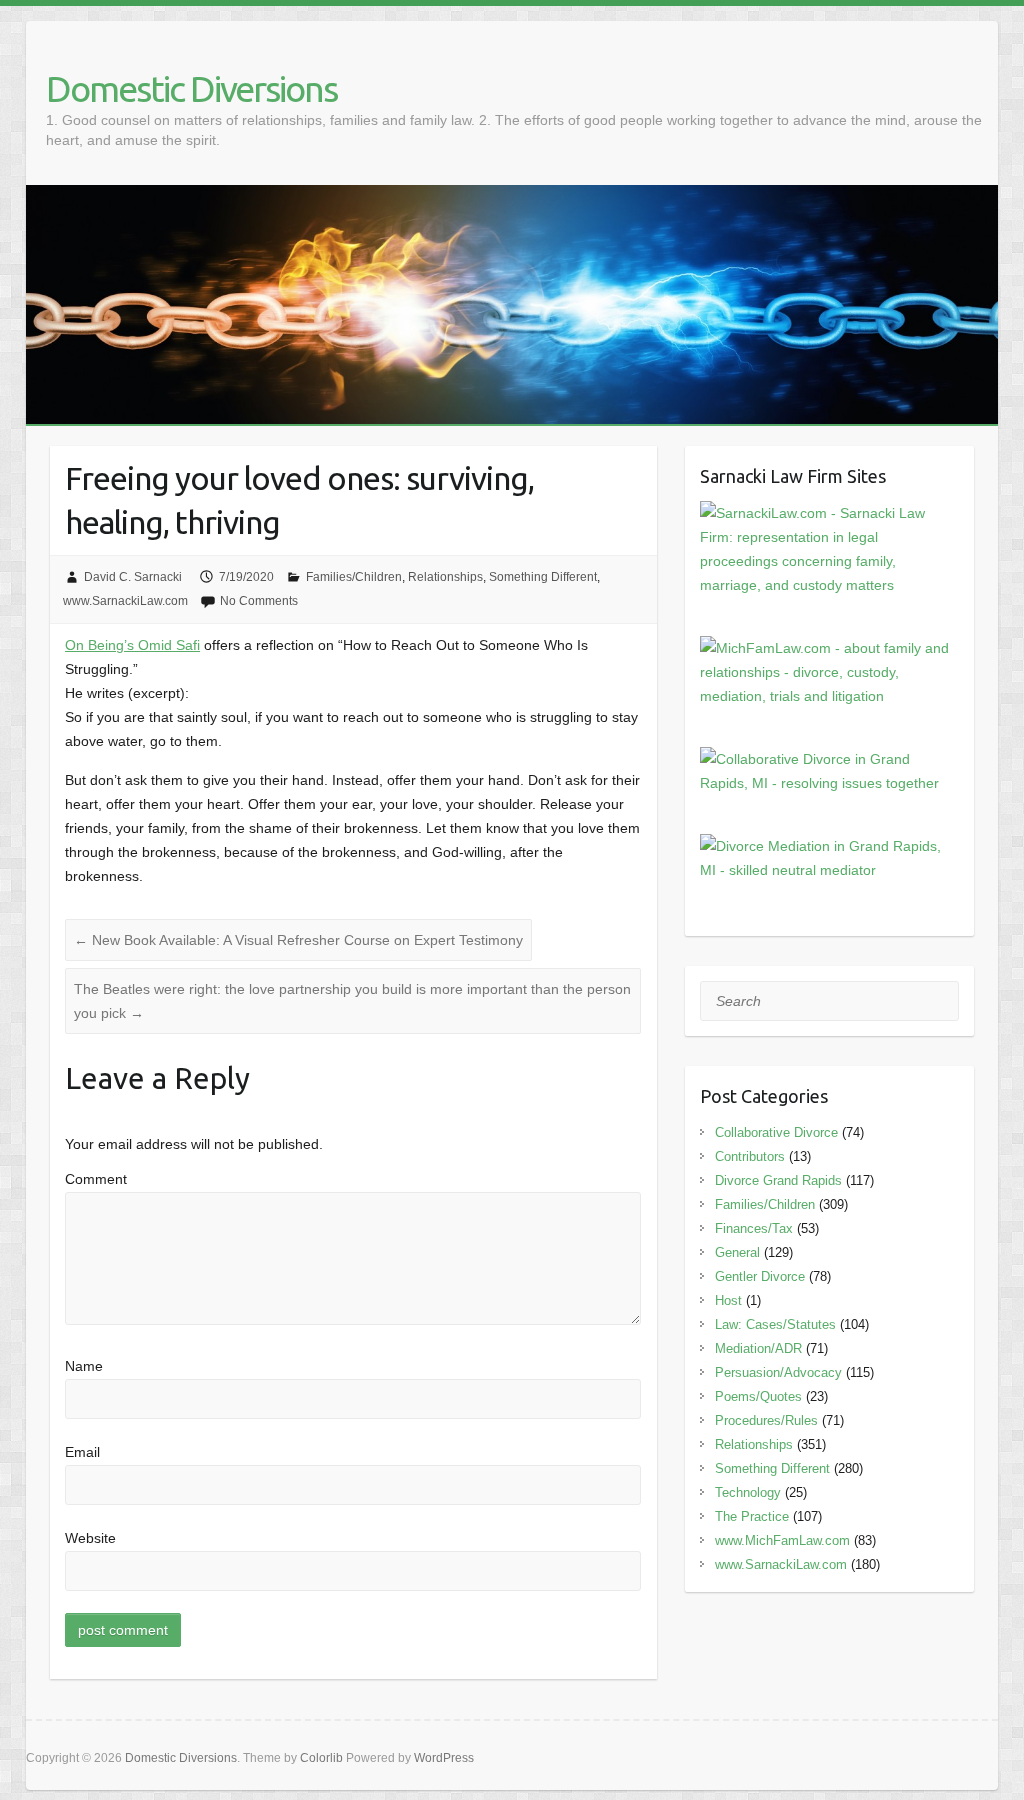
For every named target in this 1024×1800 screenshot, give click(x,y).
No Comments (259, 601)
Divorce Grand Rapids (778, 1180)
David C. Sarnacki (133, 577)
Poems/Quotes (758, 1396)
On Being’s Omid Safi (132, 645)
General (737, 1252)
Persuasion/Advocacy (778, 1372)
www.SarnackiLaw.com (125, 601)
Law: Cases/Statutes (775, 1324)
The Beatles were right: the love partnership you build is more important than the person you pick (352, 1001)
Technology (748, 1492)
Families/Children (354, 577)
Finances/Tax (754, 1228)
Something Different (543, 577)
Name (84, 1366)
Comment (96, 1179)
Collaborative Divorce (776, 1132)
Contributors (750, 1156)
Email (82, 1452)
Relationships (445, 577)
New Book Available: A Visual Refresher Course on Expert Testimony (298, 940)
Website (90, 1538)
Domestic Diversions (191, 88)
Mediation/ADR (758, 1348)
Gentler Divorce (760, 1276)
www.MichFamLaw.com (782, 1540)
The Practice (752, 1516)
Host (728, 1300)
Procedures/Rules (766, 1420)
